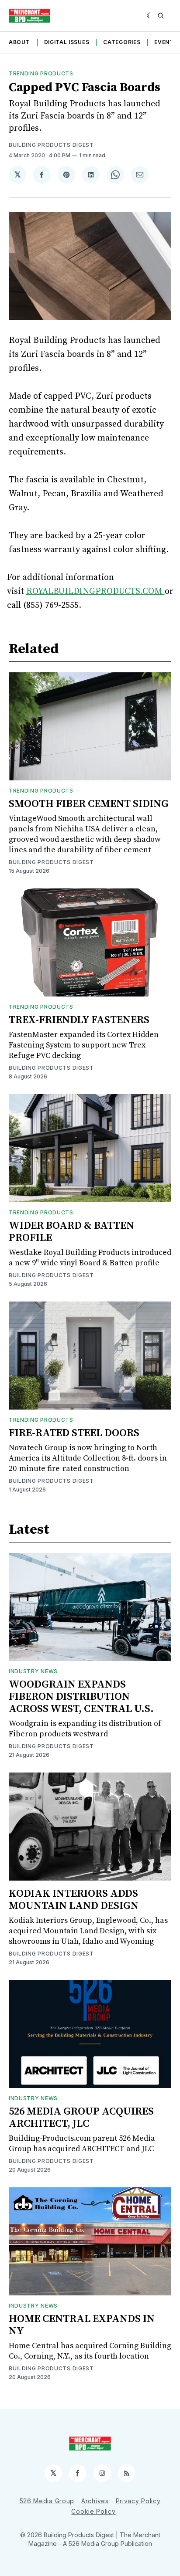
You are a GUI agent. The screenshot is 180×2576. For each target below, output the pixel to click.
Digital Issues (67, 42)
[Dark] (150, 16)
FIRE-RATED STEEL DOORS (74, 1433)
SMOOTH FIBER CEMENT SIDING (89, 804)
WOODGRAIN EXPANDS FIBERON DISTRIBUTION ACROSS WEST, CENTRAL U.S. (81, 1697)
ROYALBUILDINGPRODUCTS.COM (95, 591)
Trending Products (41, 73)
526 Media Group (47, 2501)
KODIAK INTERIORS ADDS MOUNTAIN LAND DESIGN (74, 1900)
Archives (95, 2501)
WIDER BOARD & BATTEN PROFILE (71, 1232)
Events (166, 42)
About (19, 42)
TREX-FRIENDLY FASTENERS (79, 1020)
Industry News (33, 1671)
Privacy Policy (138, 2501)
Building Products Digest (51, 145)
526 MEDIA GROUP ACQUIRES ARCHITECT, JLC (81, 2118)
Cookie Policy (93, 2511)
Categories (122, 42)
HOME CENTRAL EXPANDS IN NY (82, 2325)
